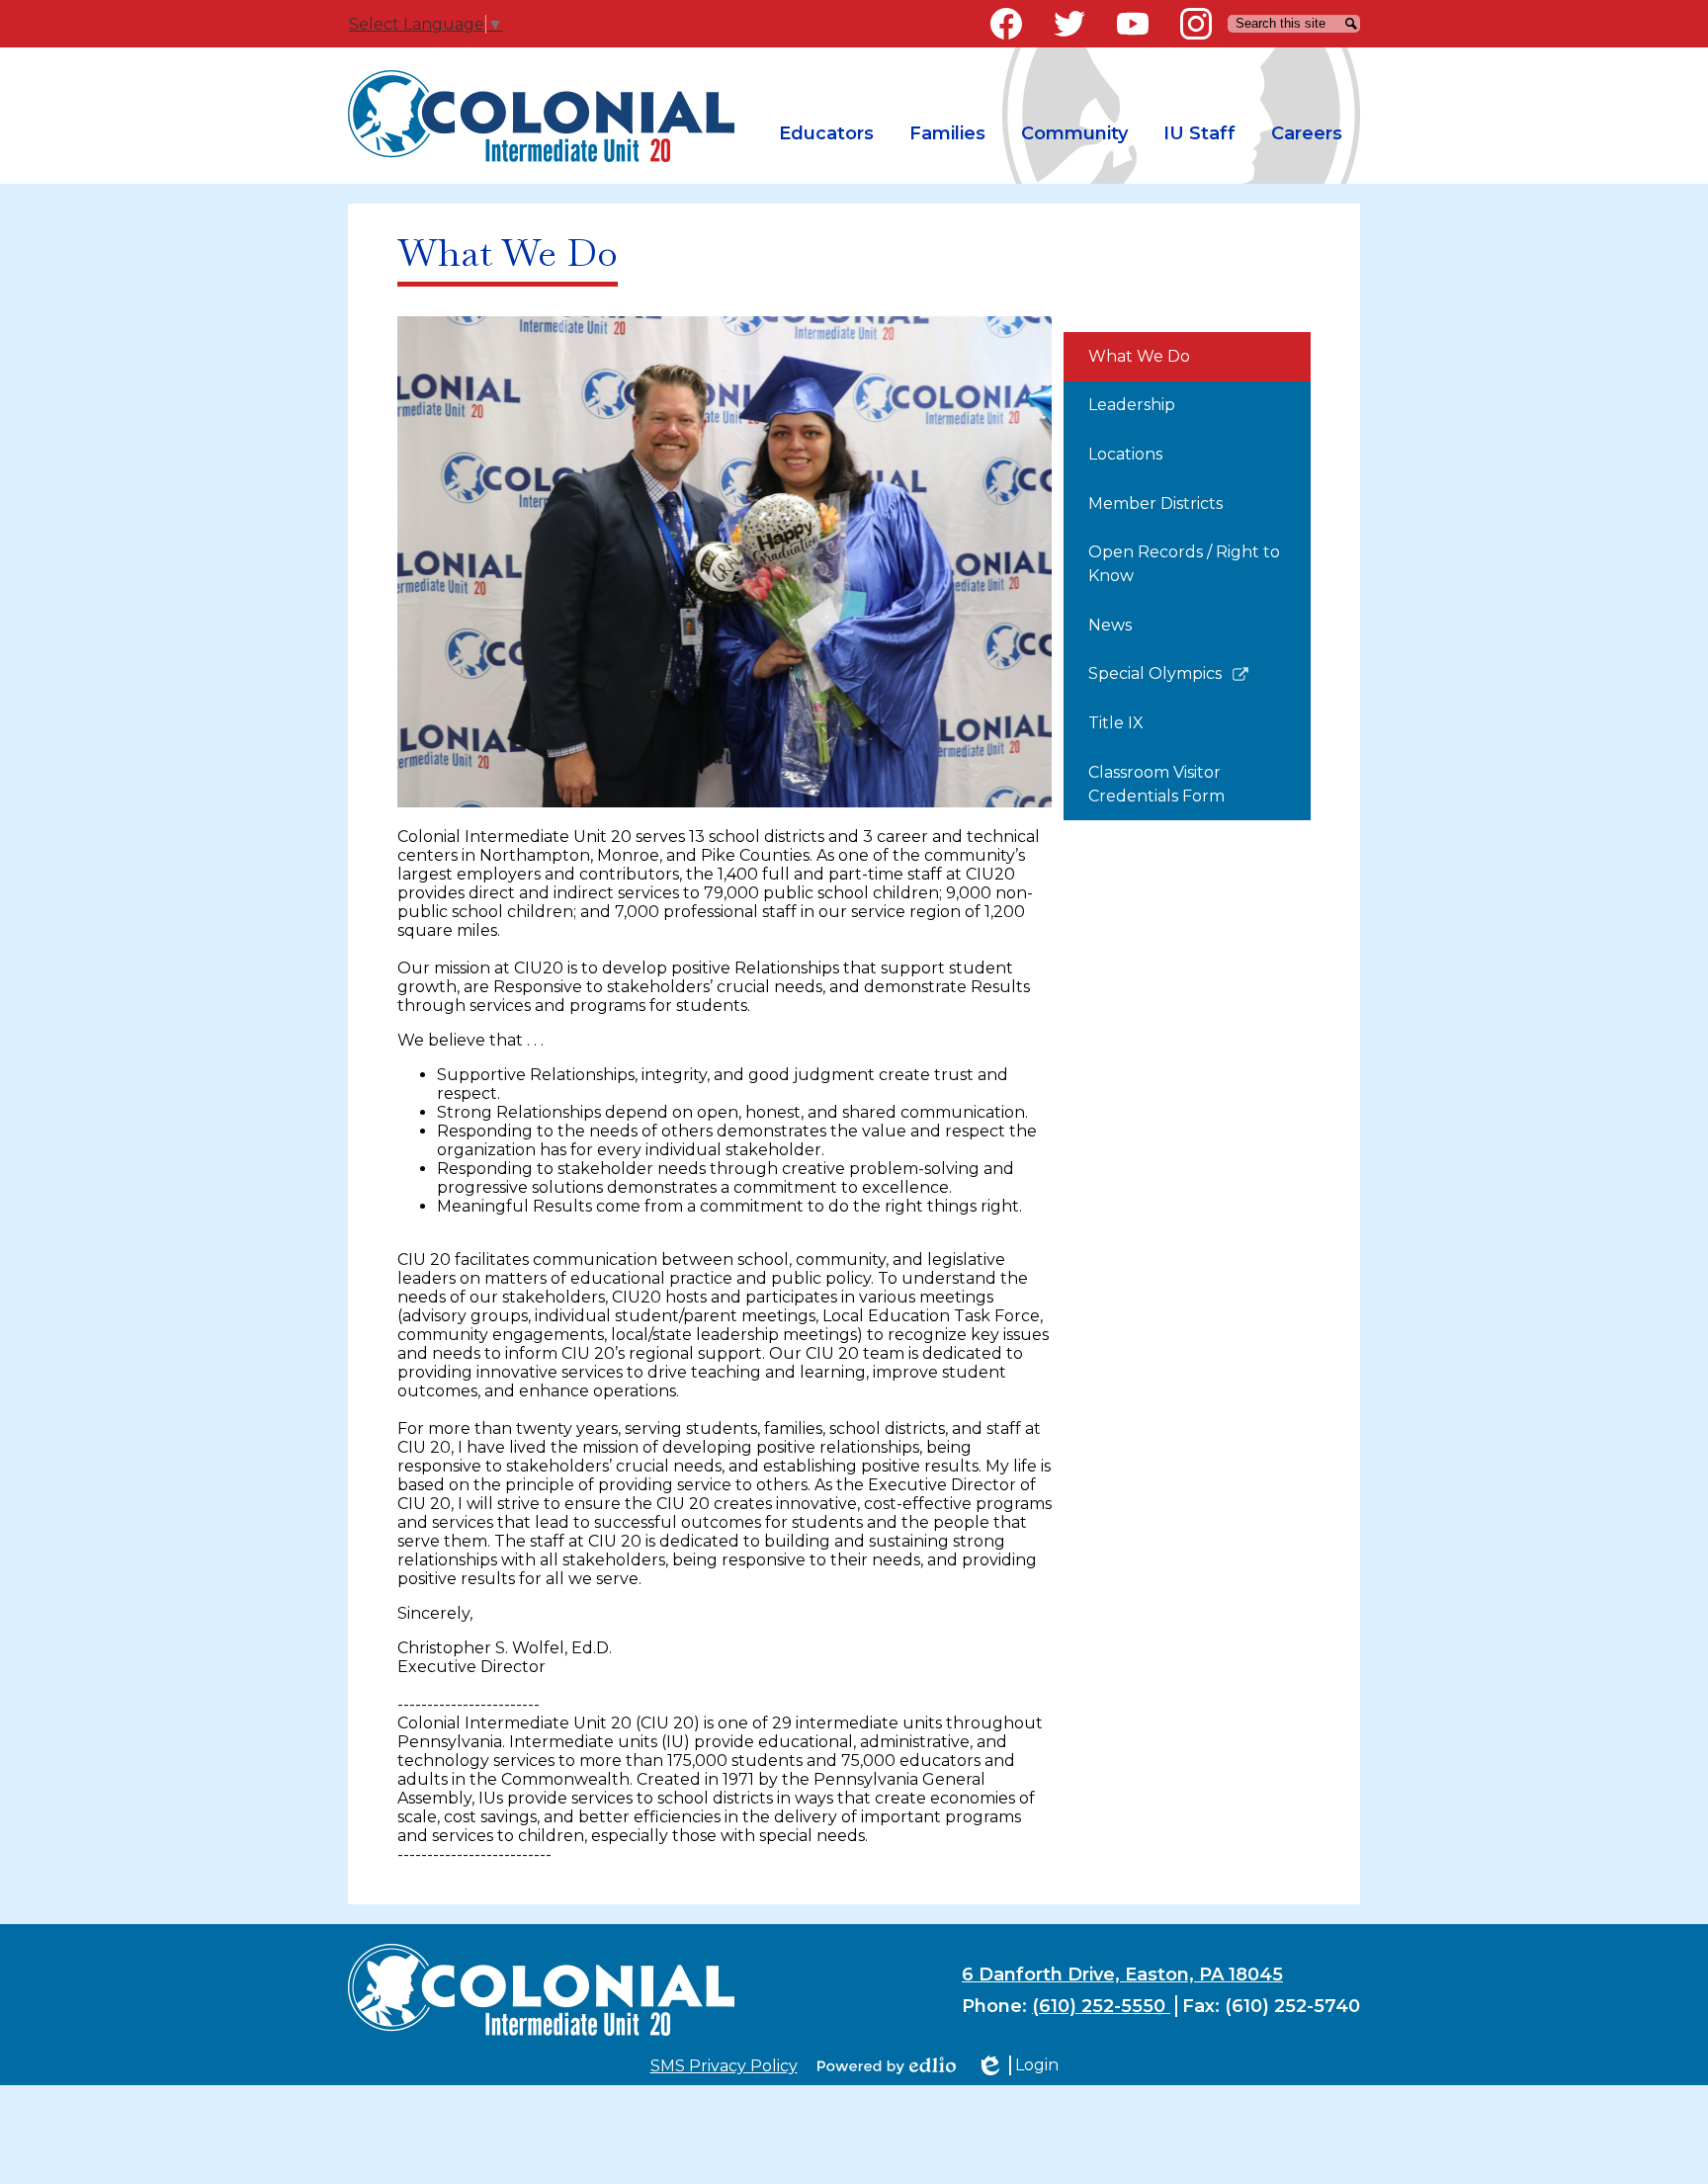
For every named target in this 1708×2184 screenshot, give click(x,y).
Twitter (1069, 24)
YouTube (1133, 24)
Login (1017, 2065)
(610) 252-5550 (1101, 2006)
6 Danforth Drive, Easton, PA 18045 (1122, 1974)
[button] (826, 134)
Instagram (1196, 24)
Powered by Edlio (887, 2065)
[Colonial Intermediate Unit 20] (541, 116)
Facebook (1006, 24)
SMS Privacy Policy (724, 2066)
